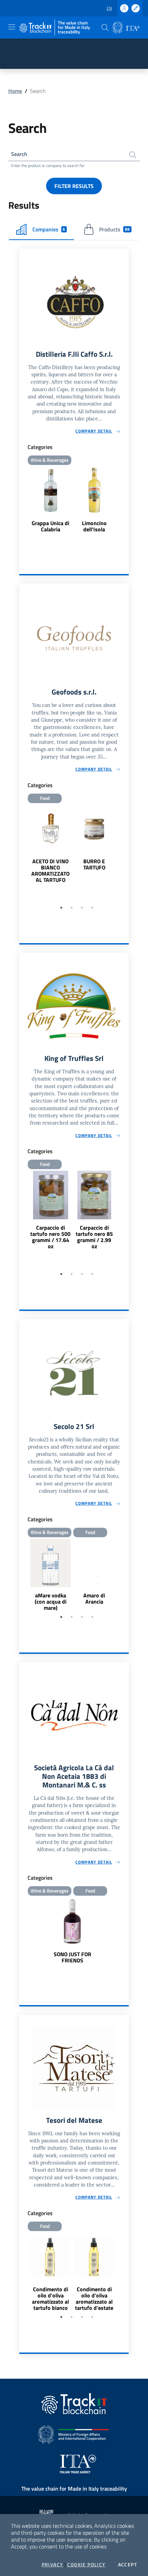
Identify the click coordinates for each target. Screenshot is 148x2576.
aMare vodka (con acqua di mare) (51, 1602)
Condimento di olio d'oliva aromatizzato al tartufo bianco (50, 2298)
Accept (128, 2565)
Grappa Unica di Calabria (50, 526)
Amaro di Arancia (94, 1598)
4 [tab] (92, 908)
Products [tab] (114, 229)
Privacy (52, 2565)
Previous (22, 854)
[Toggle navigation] (12, 27)
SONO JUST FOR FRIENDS (72, 1957)
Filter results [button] (74, 186)
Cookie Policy (86, 2565)
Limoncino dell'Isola (94, 526)
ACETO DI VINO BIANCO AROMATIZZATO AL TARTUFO (50, 870)
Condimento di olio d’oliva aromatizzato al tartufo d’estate (94, 2298)
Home (15, 91)
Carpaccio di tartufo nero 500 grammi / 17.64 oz (50, 1237)
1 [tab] (61, 908)
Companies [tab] (49, 229)
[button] (105, 28)
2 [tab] (72, 908)
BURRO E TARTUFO (94, 864)
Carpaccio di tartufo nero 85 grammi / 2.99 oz (94, 1237)
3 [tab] (82, 908)
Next (126, 854)
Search (19, 154)
